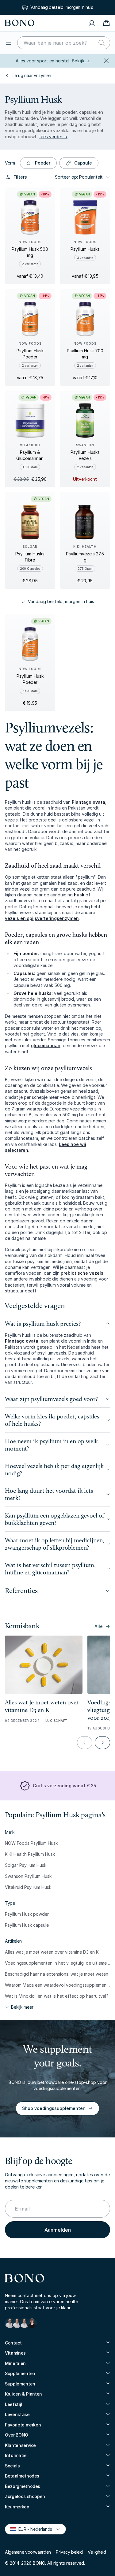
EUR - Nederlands (33, 2529)
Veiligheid (97, 2552)
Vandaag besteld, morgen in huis (61, 601)
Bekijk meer (22, 2007)
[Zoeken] (102, 43)
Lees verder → (53, 137)
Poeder (43, 163)
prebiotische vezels (82, 1273)
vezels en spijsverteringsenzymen (42, 918)
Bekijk (81, 61)
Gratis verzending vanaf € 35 (62, 7)
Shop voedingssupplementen (54, 2108)
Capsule (83, 163)
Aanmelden (58, 2230)
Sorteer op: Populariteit (79, 177)
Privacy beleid (69, 2552)
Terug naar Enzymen (31, 75)
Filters (20, 177)
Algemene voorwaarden (28, 2552)
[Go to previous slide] (85, 1743)
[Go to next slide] (102, 1743)
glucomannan (46, 1045)
